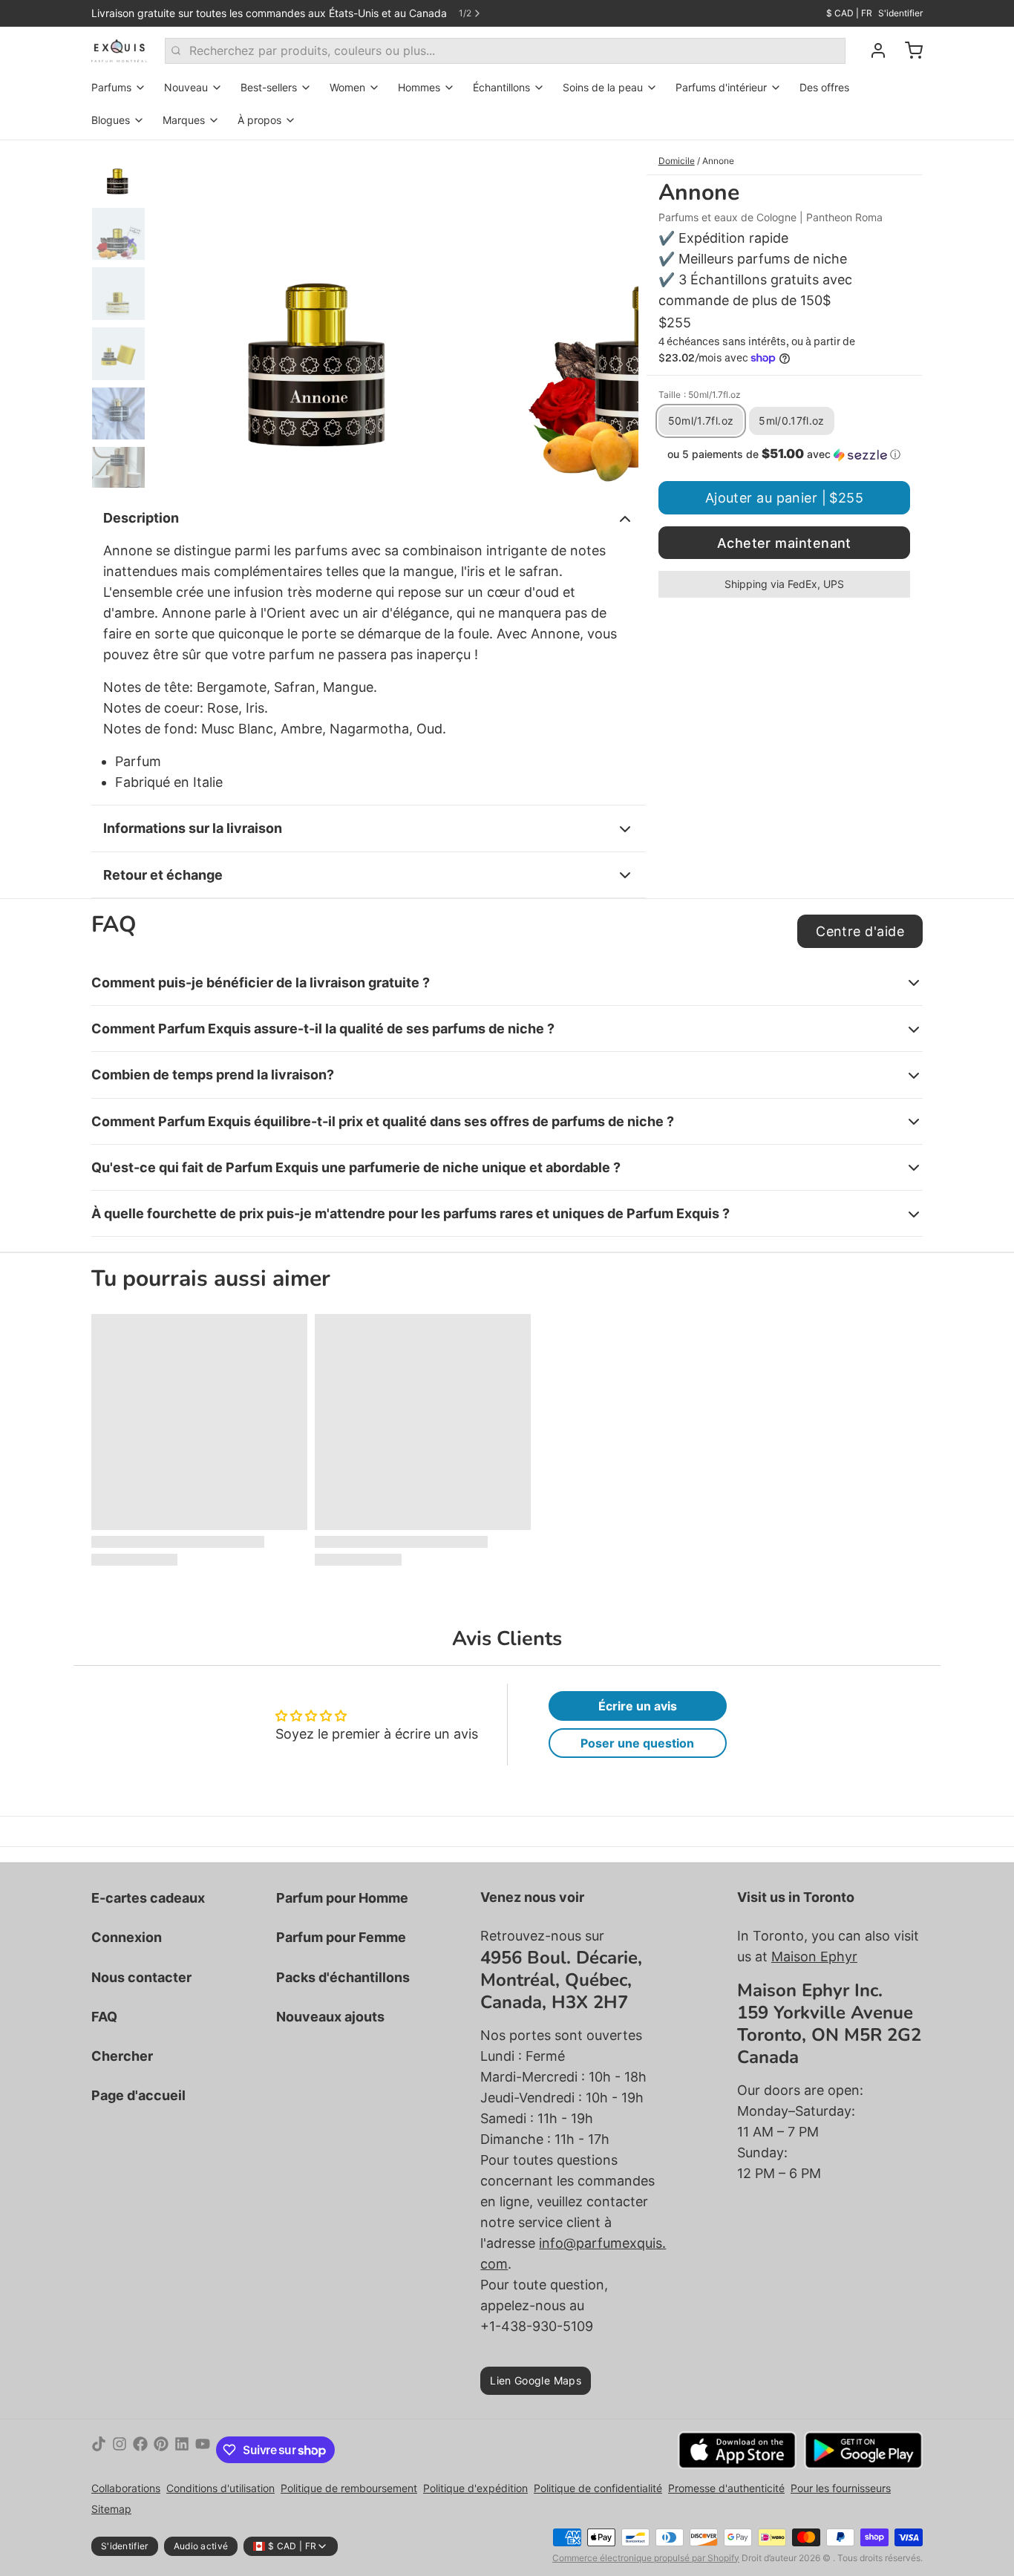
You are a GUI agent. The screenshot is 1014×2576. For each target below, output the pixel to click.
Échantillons (501, 87)
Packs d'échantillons (343, 1977)
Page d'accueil (138, 2095)
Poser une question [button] (637, 1743)
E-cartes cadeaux (148, 1898)
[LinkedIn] (182, 2450)
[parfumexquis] (119, 50)
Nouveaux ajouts (330, 2017)
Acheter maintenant (784, 543)
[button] (784, 454)
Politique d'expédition (475, 2488)
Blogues (111, 120)
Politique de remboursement (349, 2488)
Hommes (419, 87)
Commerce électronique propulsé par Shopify (646, 2558)
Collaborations (126, 2488)
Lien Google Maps (536, 2380)
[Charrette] (908, 50)
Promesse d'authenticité (726, 2488)
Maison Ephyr (814, 1956)
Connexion (127, 1937)
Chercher (122, 2056)
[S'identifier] (872, 50)
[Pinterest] (161, 2450)
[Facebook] (140, 2450)
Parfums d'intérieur (721, 87)
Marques (184, 120)
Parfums (111, 87)
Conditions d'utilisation (220, 2488)
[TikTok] (99, 2450)
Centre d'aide (860, 931)
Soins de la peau (603, 87)
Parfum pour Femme (341, 1937)
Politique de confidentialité (598, 2488)
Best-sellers (269, 87)
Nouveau (186, 87)
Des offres (824, 87)
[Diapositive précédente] (176, 314)
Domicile (677, 161)
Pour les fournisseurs (841, 2488)
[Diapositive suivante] (615, 314)
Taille (700, 395)
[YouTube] (203, 2450)
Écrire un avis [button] (638, 1706)
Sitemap (111, 2509)
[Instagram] (120, 2450)
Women (347, 87)
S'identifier (900, 13)
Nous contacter (141, 1977)
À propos (259, 120)
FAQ (104, 2017)
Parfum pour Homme (342, 1898)
